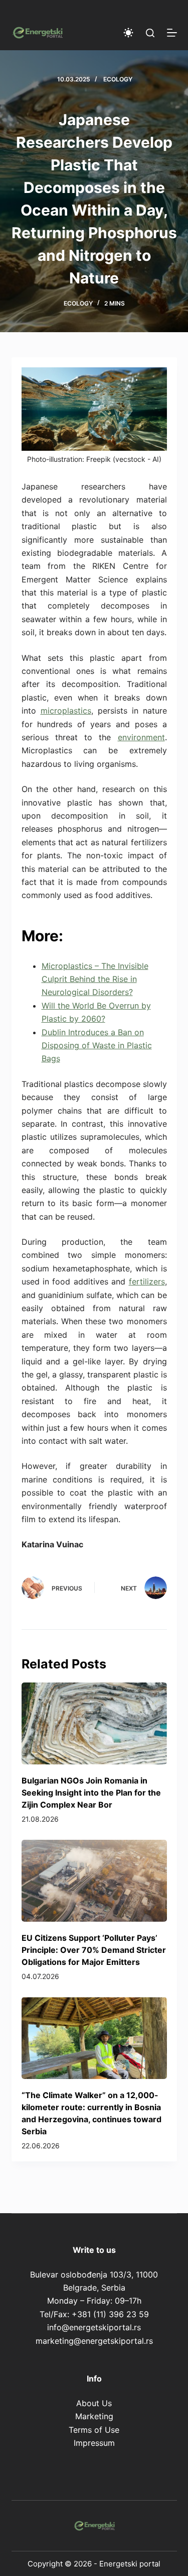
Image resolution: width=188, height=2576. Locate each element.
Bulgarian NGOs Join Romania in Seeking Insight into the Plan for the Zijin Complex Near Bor (91, 1793)
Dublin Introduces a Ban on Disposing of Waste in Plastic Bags (97, 1046)
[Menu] (172, 33)
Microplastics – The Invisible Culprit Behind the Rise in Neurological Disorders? (95, 979)
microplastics (66, 711)
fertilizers (147, 1281)
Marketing (94, 2416)
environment (141, 737)
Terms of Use (94, 2430)
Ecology (118, 79)
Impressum (94, 2443)
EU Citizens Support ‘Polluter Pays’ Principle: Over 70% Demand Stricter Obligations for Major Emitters (94, 1950)
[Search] (150, 33)
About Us (94, 2403)
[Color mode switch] (128, 33)
